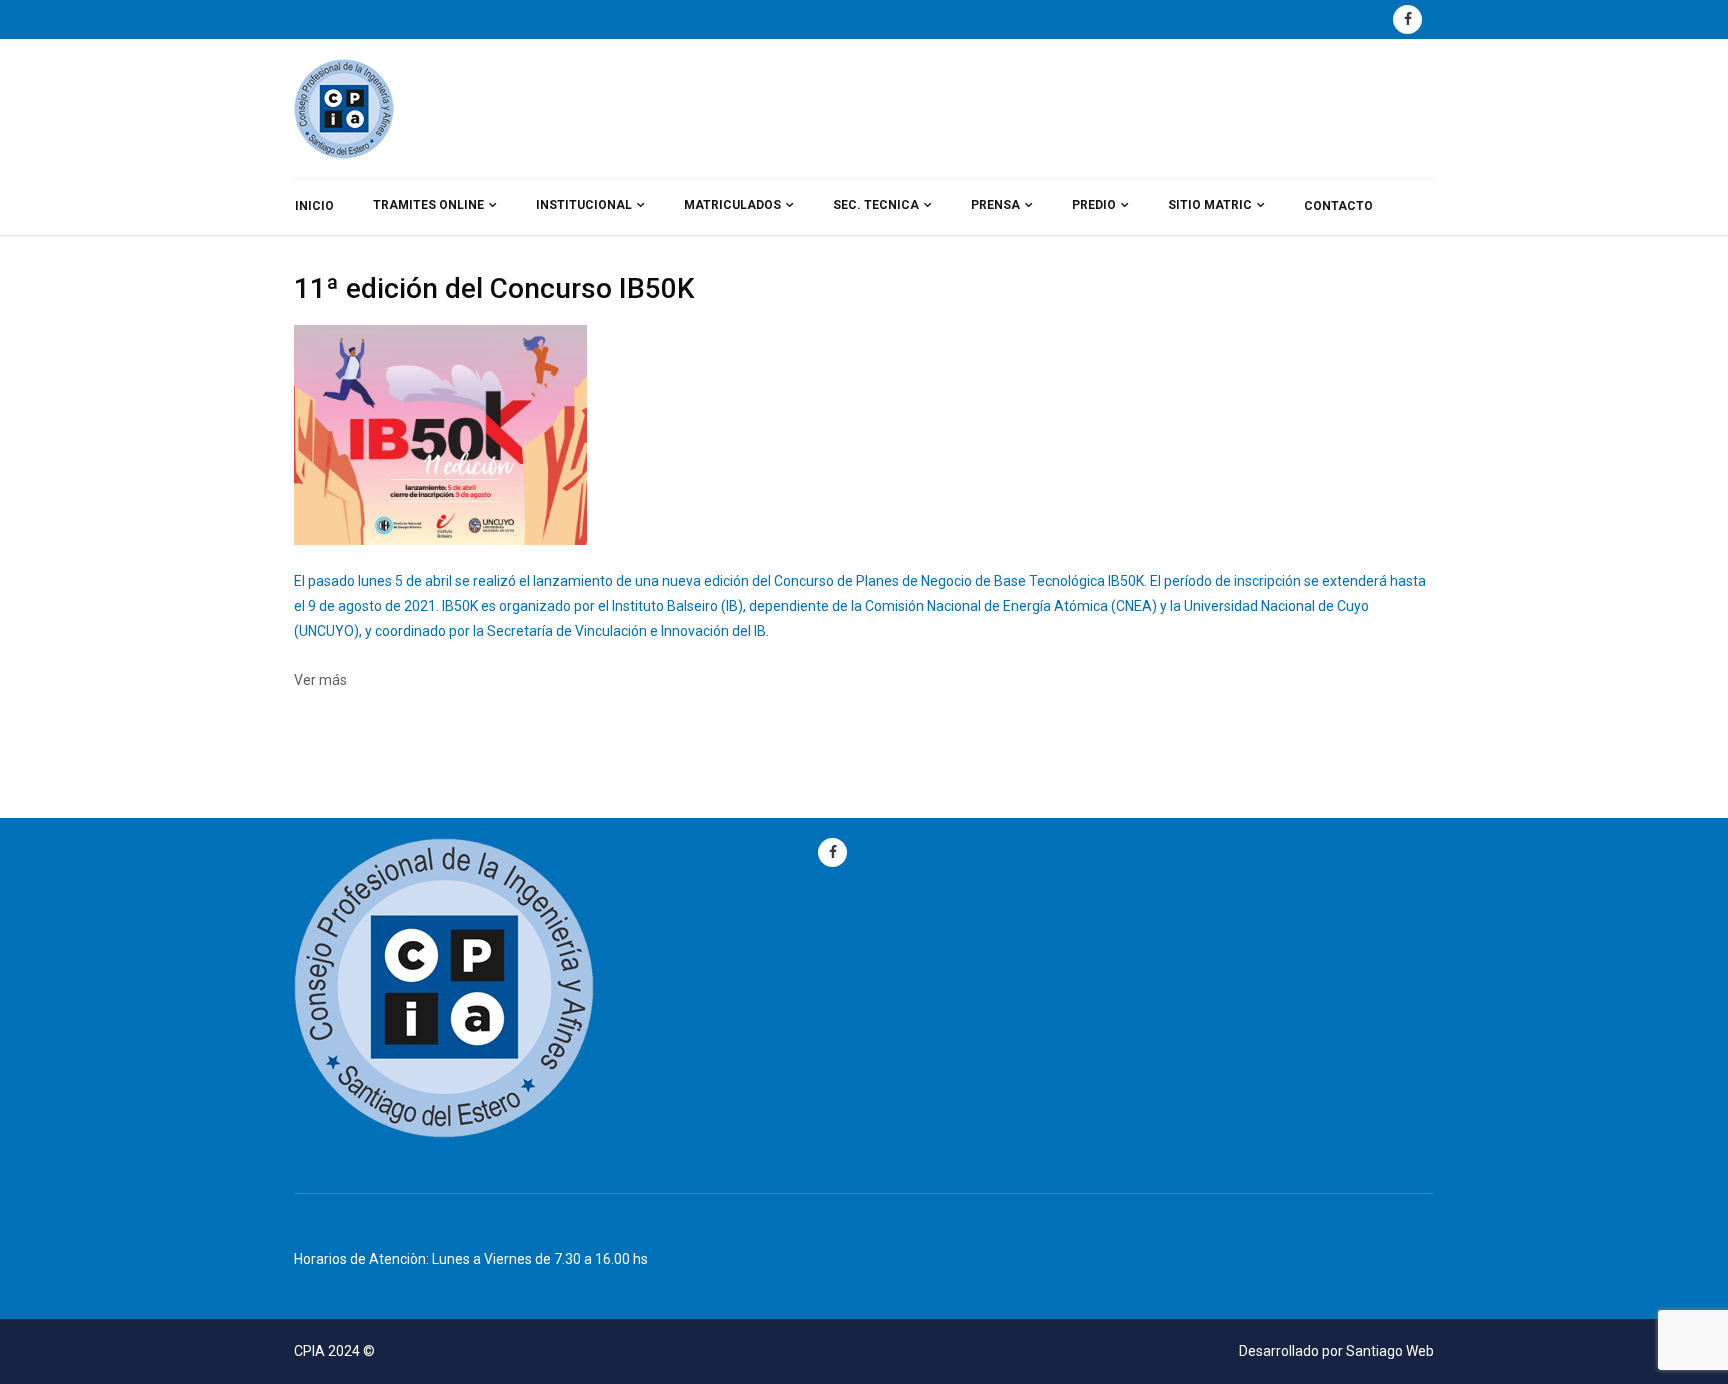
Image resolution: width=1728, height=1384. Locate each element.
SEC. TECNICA (876, 205)
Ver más (320, 680)
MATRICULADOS (732, 205)
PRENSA (995, 205)
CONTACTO (1338, 206)
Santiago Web (1390, 1351)
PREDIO (1094, 205)
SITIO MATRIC (1210, 205)
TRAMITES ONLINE (428, 205)
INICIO (314, 206)
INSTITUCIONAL (584, 205)
